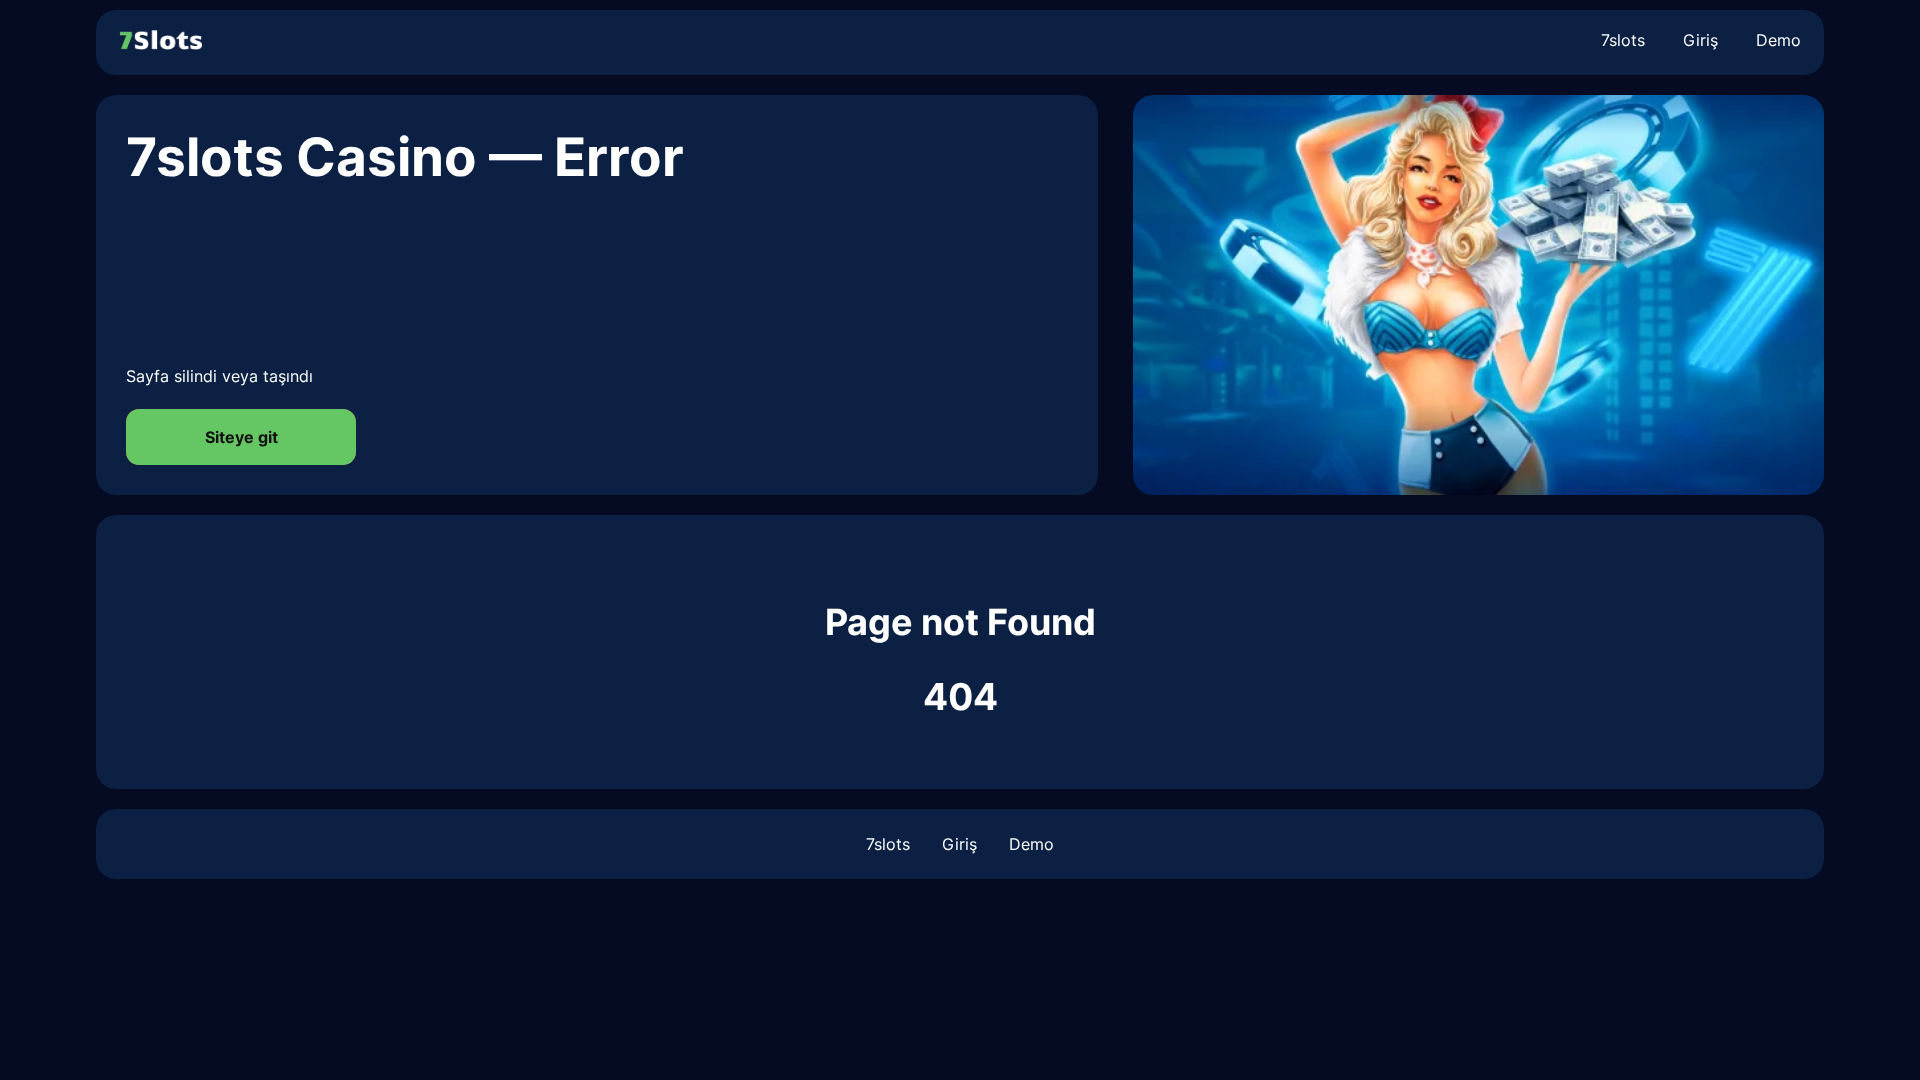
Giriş (1700, 40)
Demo (1778, 40)
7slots (1623, 40)
